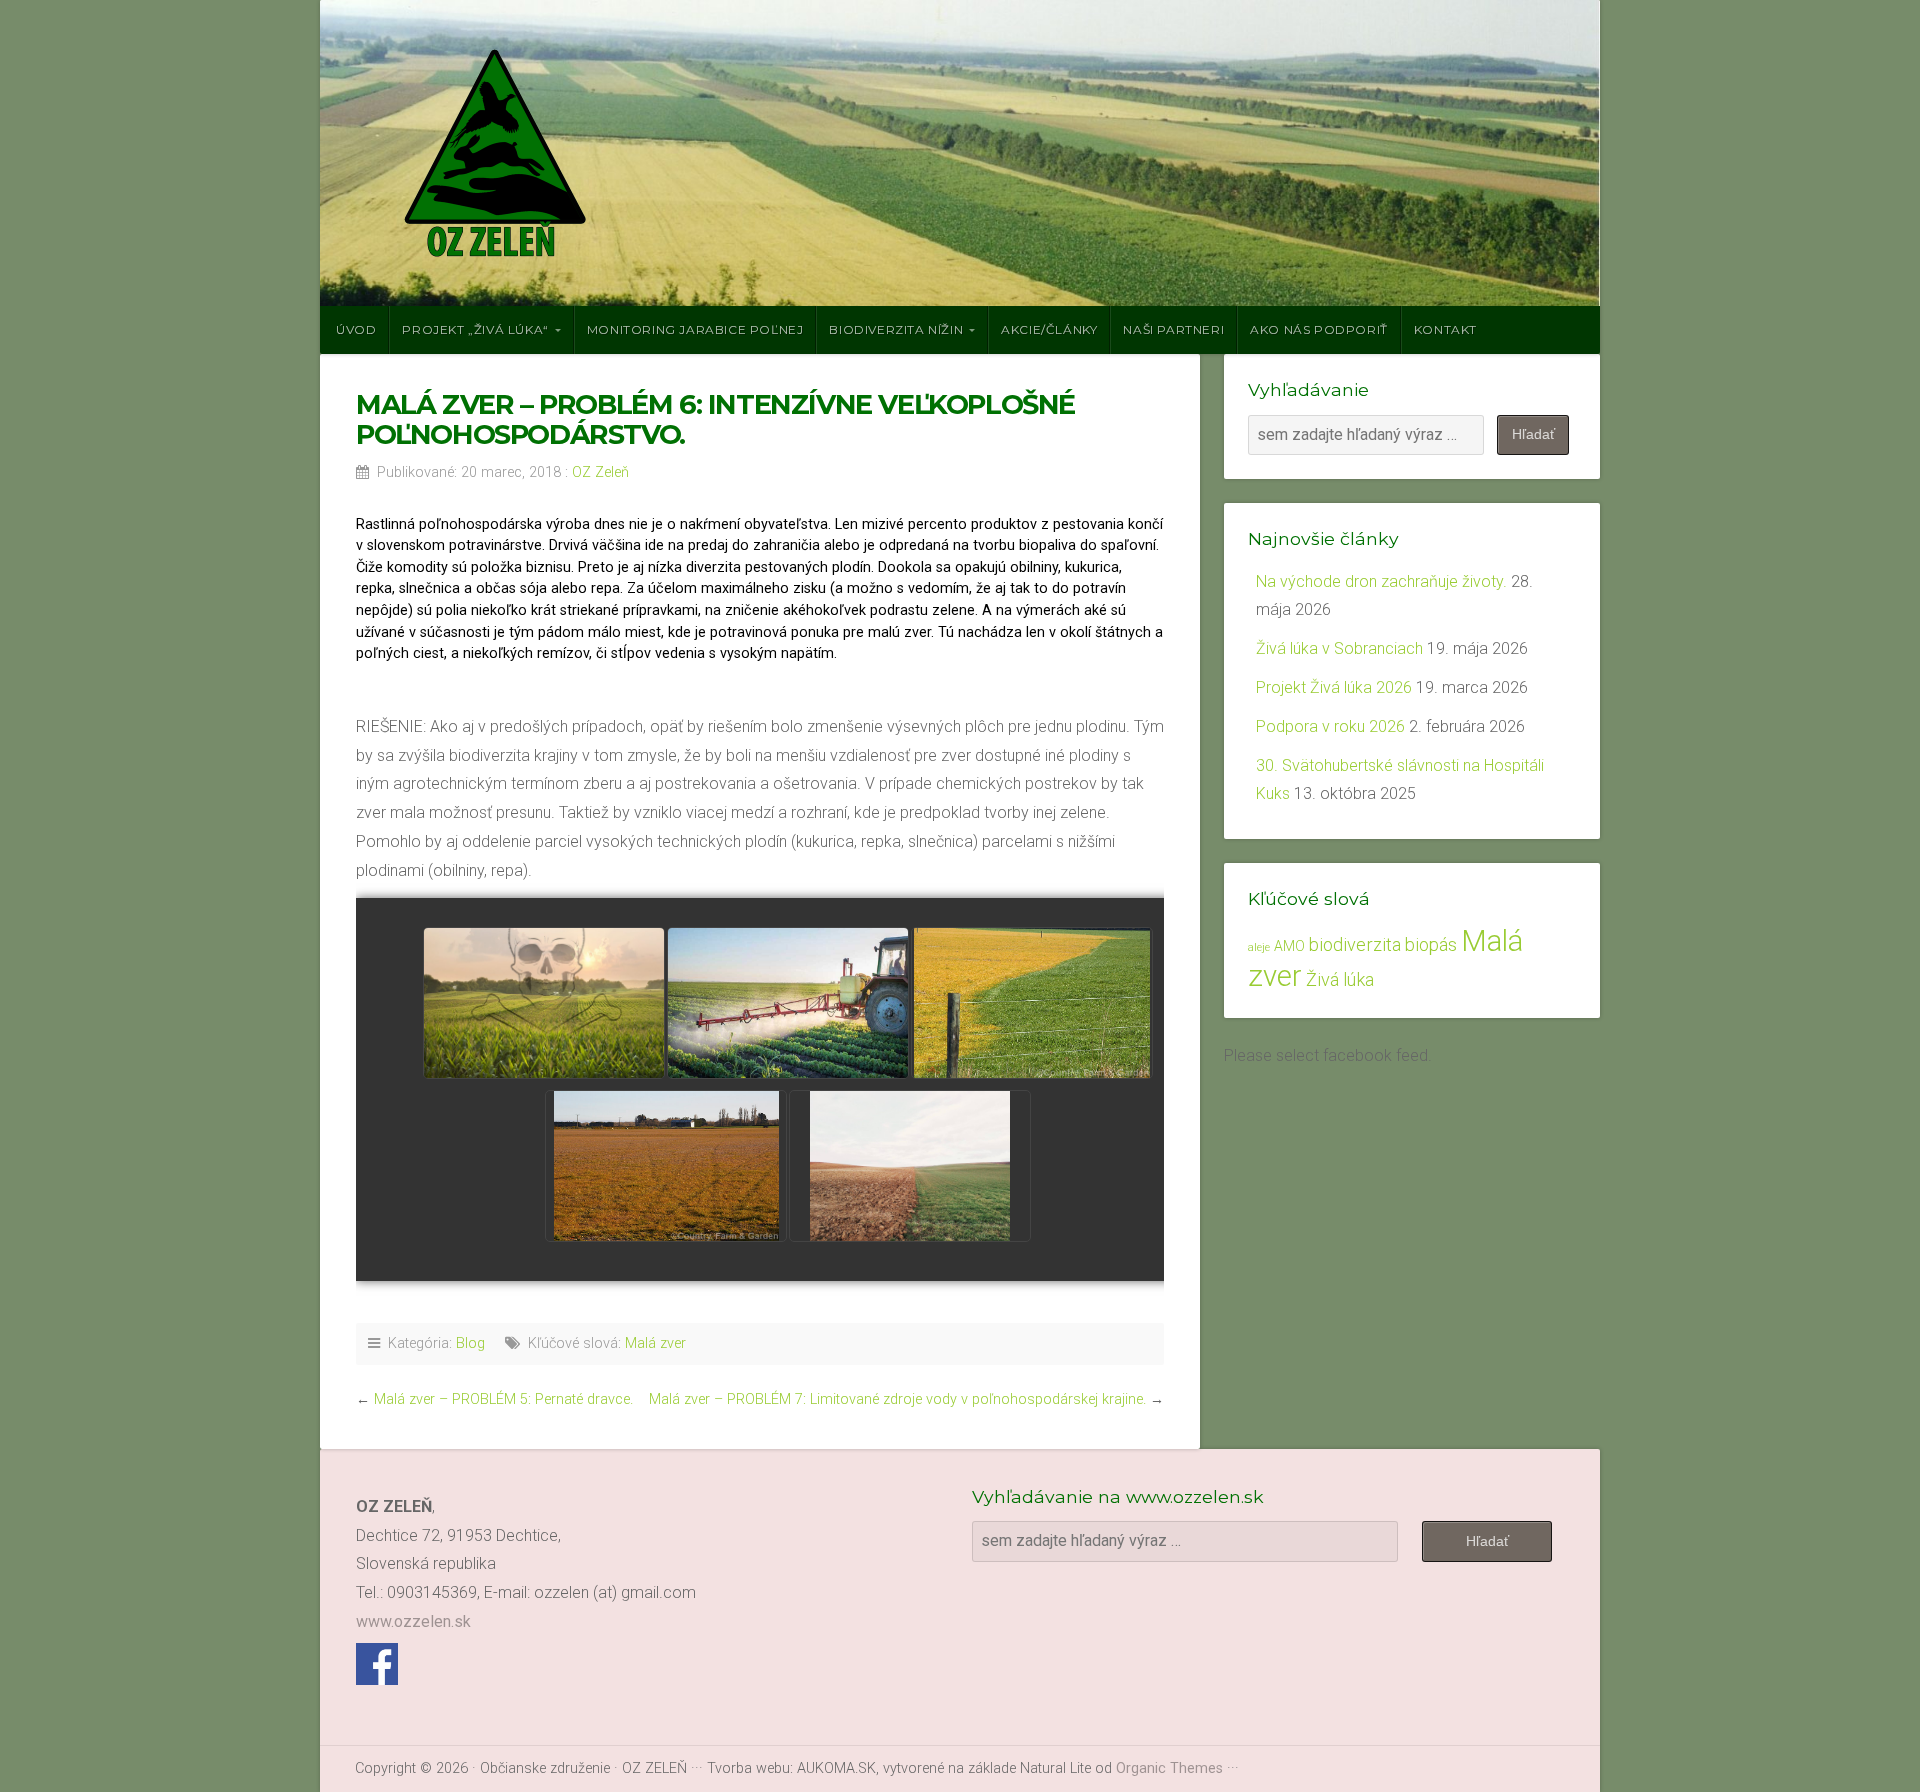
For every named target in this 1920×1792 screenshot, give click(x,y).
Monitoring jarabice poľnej (695, 329)
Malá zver (655, 1343)
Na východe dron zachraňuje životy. (1381, 581)
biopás (1431, 944)
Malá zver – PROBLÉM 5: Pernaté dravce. (503, 1399)
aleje (1259, 947)
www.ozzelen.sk (413, 1621)
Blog (470, 1343)
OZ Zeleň (600, 472)
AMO (1289, 946)
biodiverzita (1355, 944)
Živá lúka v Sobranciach (1339, 648)
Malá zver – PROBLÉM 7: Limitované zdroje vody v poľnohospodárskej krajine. (897, 1399)
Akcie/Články (1049, 329)
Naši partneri (1173, 329)
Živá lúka (1340, 979)
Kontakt (1445, 329)
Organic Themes (1169, 1768)
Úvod (356, 329)
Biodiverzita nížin (896, 329)
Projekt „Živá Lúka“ (475, 329)
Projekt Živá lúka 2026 (1334, 687)
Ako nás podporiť (1319, 329)
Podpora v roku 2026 (1330, 726)
